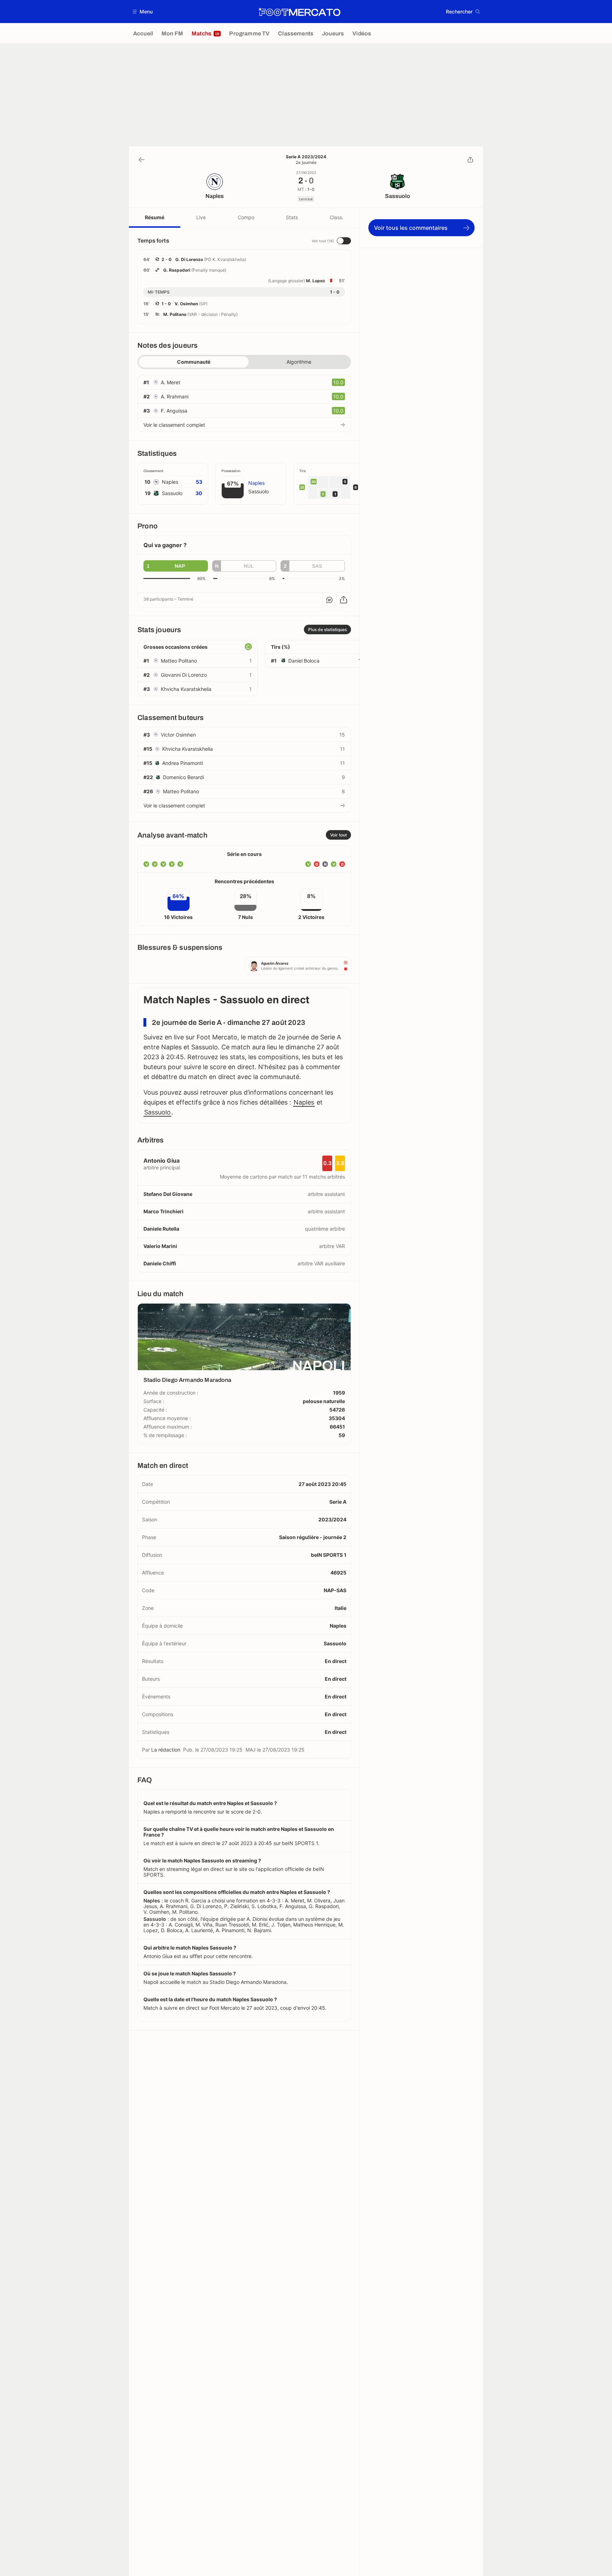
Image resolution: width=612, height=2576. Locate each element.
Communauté (194, 362)
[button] (143, 12)
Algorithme (299, 362)
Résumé (155, 217)
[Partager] (470, 160)
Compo (246, 217)
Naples (304, 1102)
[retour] (142, 160)
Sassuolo (157, 1112)
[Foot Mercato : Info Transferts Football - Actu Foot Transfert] (299, 12)
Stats (292, 217)
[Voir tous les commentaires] (329, 600)
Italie (341, 1608)
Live (201, 217)
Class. (337, 217)
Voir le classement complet (174, 425)
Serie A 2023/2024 (306, 157)
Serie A (338, 1502)
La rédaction (166, 1750)
